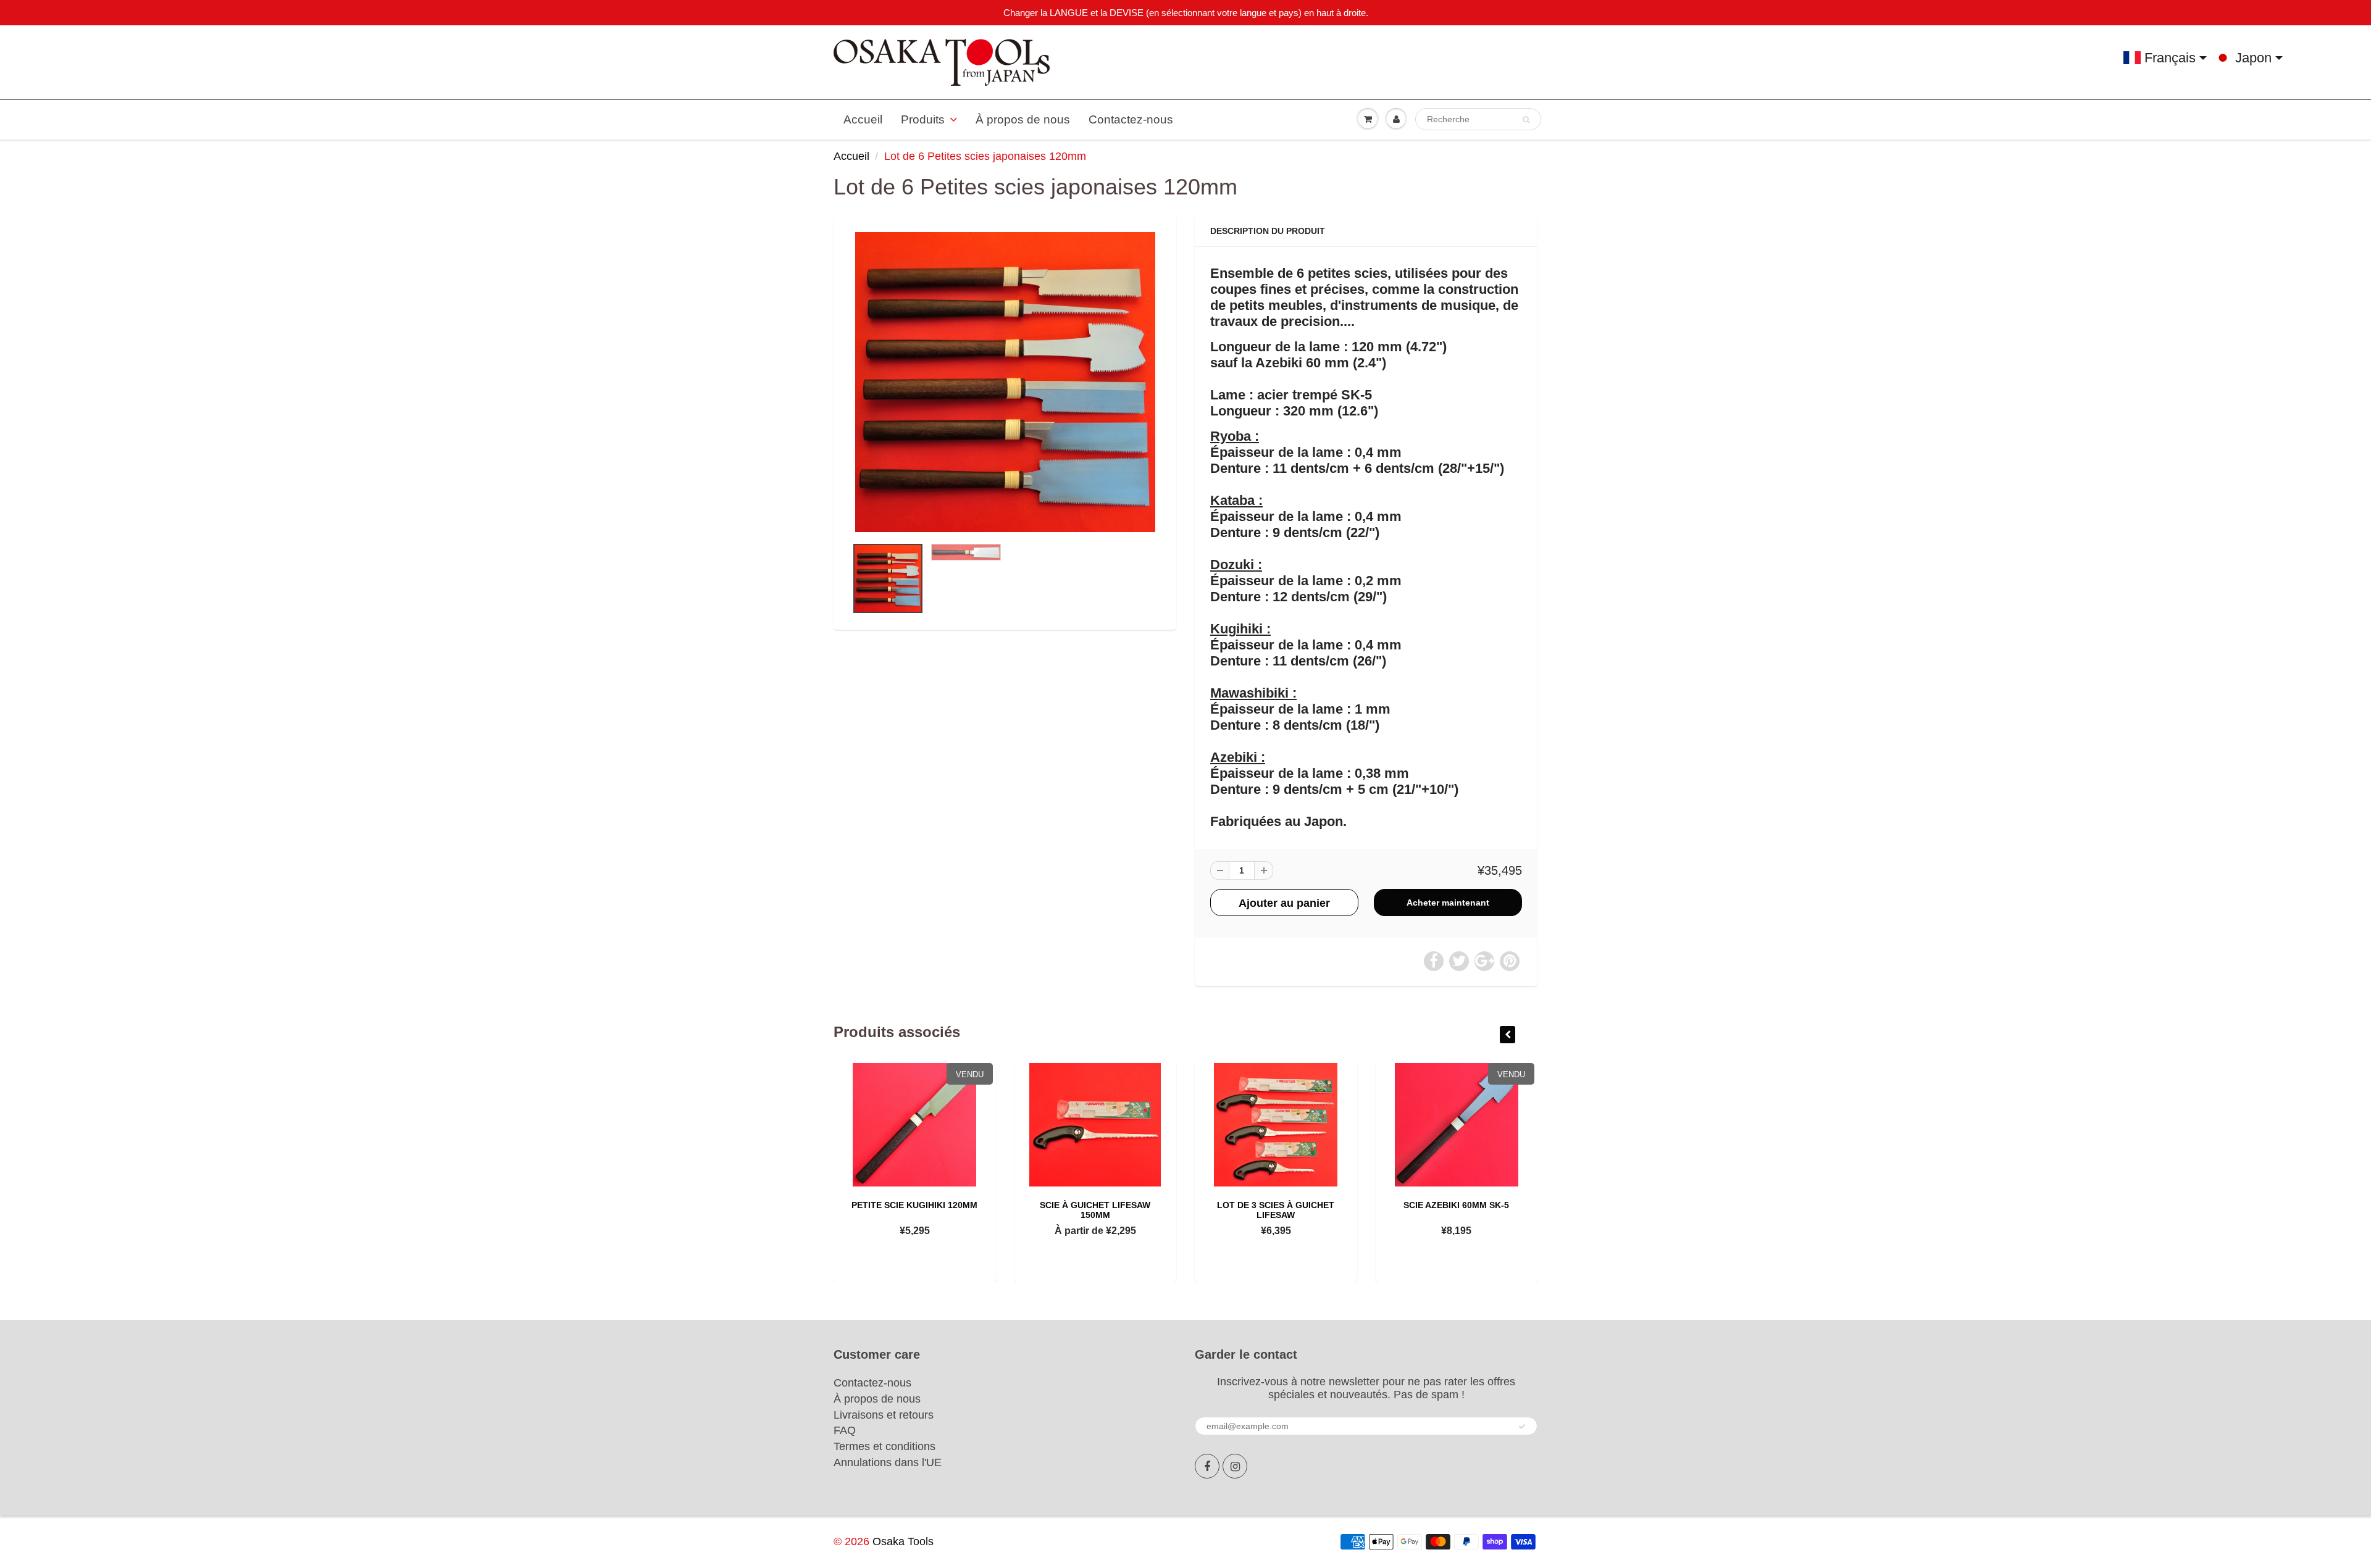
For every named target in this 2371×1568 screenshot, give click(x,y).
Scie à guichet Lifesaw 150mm (1095, 1210)
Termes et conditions (884, 1446)
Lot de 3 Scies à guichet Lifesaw (1276, 1210)
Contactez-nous (1131, 119)
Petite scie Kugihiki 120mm (914, 1205)
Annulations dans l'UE (888, 1462)
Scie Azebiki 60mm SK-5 (1456, 1205)
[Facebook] (1207, 1466)
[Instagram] (1235, 1466)
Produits (923, 119)
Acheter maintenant (1448, 903)
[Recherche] (1526, 120)
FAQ (845, 1430)
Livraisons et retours (884, 1415)
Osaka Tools (903, 1541)
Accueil (863, 119)
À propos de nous (1023, 119)
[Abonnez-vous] (1522, 1427)
